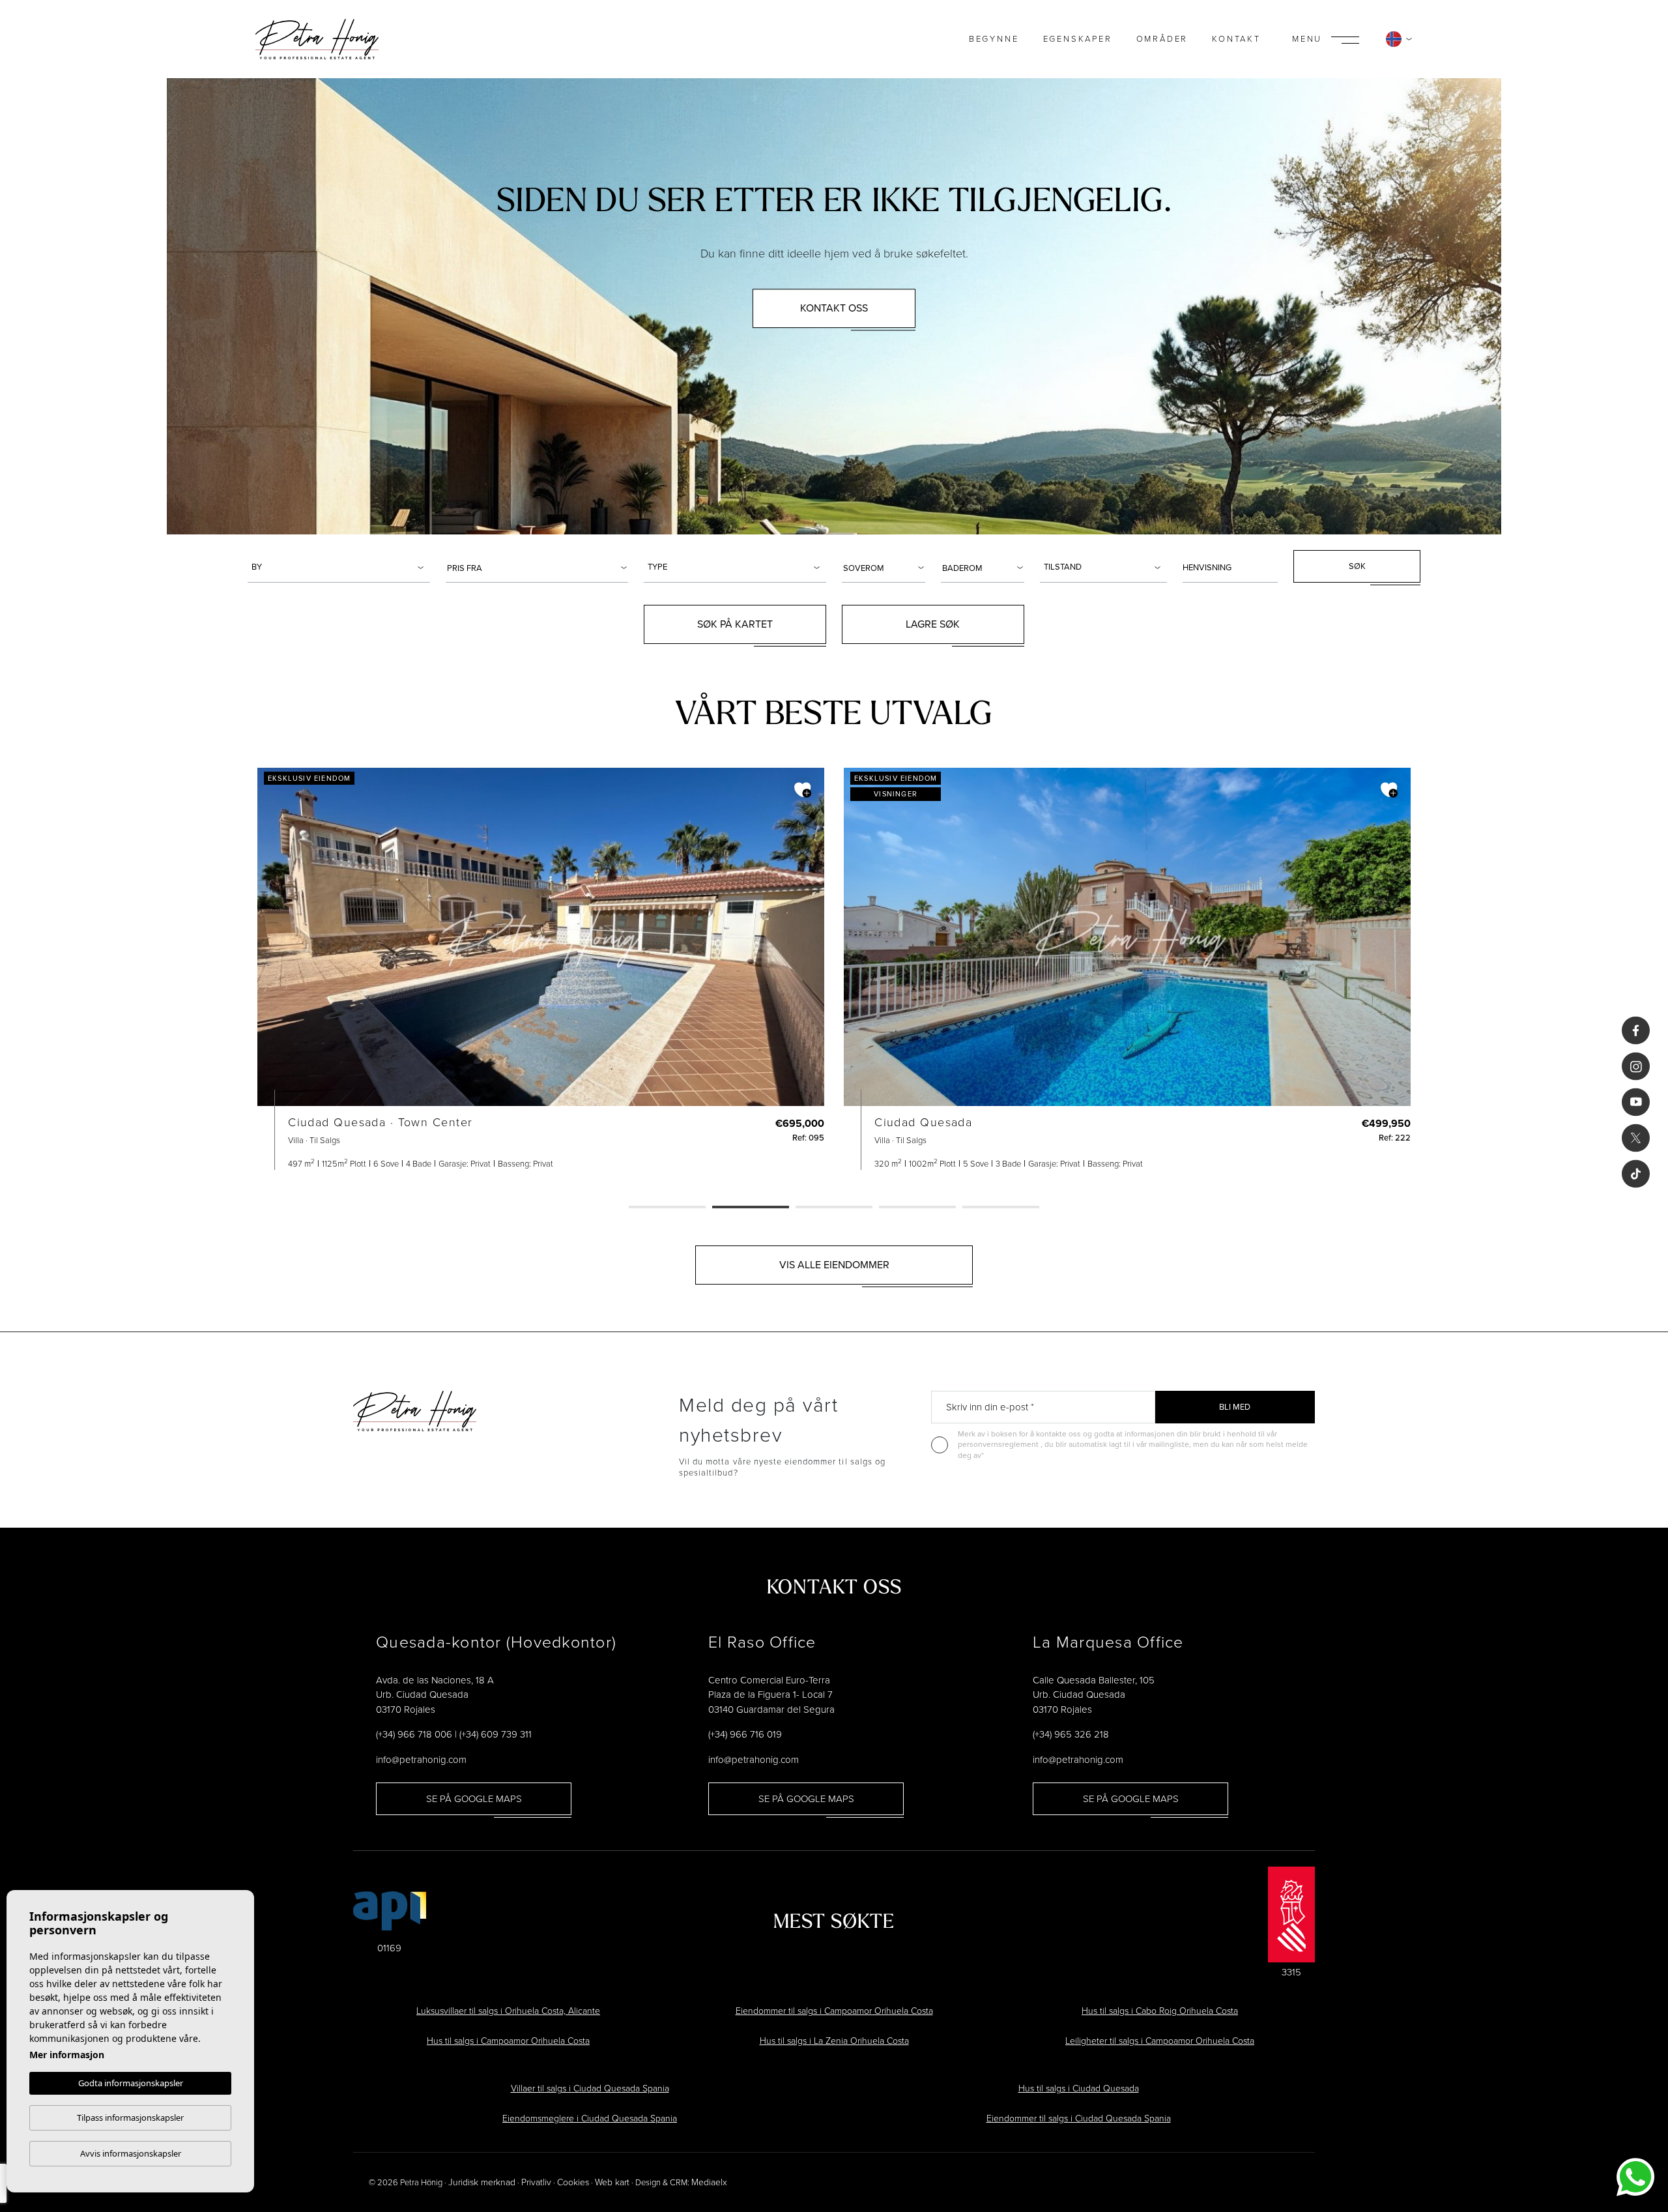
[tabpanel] (541, 969)
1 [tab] (667, 1208)
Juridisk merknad (482, 2182)
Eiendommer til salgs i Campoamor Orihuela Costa (834, 2011)
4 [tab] (917, 1208)
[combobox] (339, 566)
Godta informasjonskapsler (131, 2083)
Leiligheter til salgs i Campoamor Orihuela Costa (1160, 2041)
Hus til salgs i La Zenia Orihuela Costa (834, 2041)
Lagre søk (933, 624)
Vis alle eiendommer (834, 1265)
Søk (1357, 566)
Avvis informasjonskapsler (131, 2153)
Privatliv (536, 2182)
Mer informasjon (67, 2055)
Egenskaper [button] (1078, 39)
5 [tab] (1001, 1208)
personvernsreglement (999, 1444)
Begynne (994, 39)
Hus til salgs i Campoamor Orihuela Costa (508, 2041)
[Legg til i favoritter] (803, 790)
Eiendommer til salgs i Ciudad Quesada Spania (1079, 2118)
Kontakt (1236, 39)
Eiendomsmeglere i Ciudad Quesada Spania (590, 2118)
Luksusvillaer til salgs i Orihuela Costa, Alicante (508, 2011)
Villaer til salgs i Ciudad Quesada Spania (590, 2088)
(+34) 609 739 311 (496, 1734)
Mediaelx (709, 2182)
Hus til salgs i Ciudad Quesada (1079, 2088)
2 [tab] (751, 1208)
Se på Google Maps (474, 1799)
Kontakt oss (834, 308)
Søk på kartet (735, 624)
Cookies (573, 2182)
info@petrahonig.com (421, 1760)
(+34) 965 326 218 (1071, 1734)
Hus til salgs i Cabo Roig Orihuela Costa (1160, 2011)
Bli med (1235, 1407)
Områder (1162, 39)
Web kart (612, 2182)
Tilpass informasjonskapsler (130, 2117)
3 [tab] (834, 1208)
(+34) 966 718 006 (414, 1734)
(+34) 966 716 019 (745, 1734)
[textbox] (341, 567)
